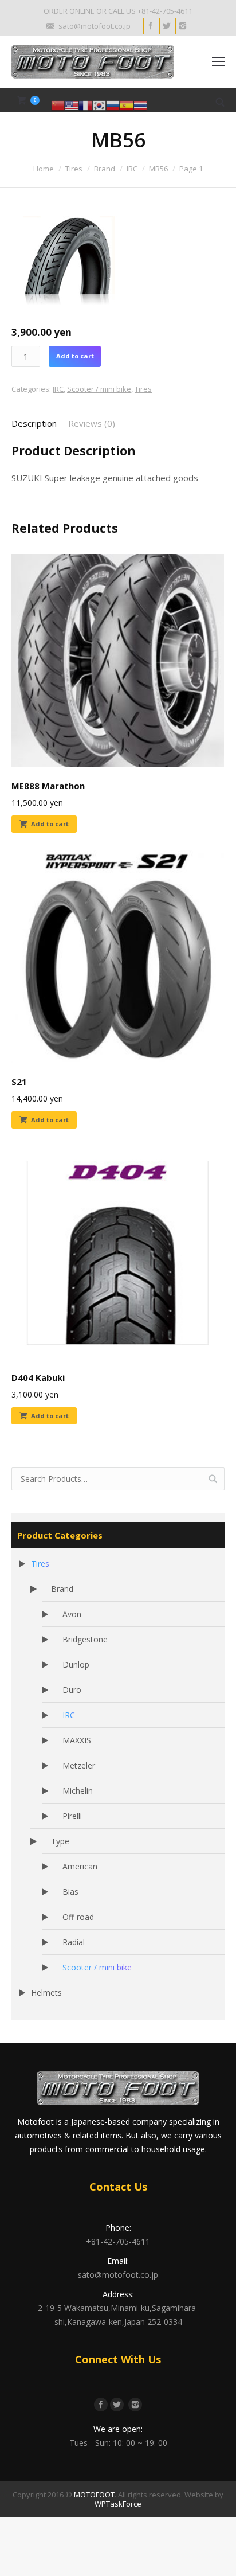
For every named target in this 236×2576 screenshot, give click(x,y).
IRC (132, 169)
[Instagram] (182, 26)
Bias (70, 1892)
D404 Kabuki (38, 1377)
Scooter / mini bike (99, 389)
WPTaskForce (118, 2504)
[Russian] (113, 105)
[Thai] (140, 105)
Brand (105, 169)
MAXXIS (77, 1740)
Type (60, 1841)
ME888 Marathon (48, 786)
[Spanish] (127, 105)
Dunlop (76, 1664)
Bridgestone (85, 1639)
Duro (72, 1690)
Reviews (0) (92, 423)
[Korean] (99, 105)
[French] (85, 105)
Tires (74, 169)
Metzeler (79, 1765)
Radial (74, 1942)
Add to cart (75, 356)
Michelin (78, 1791)
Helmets (46, 1993)
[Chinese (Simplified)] (58, 105)
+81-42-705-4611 (118, 2241)
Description (34, 423)
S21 (19, 1082)
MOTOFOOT (94, 2495)
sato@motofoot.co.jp (118, 2275)
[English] (72, 105)
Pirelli (72, 1816)
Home (44, 169)
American (80, 1866)
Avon (72, 1614)
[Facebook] (150, 26)
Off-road (78, 1917)
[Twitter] (166, 26)
